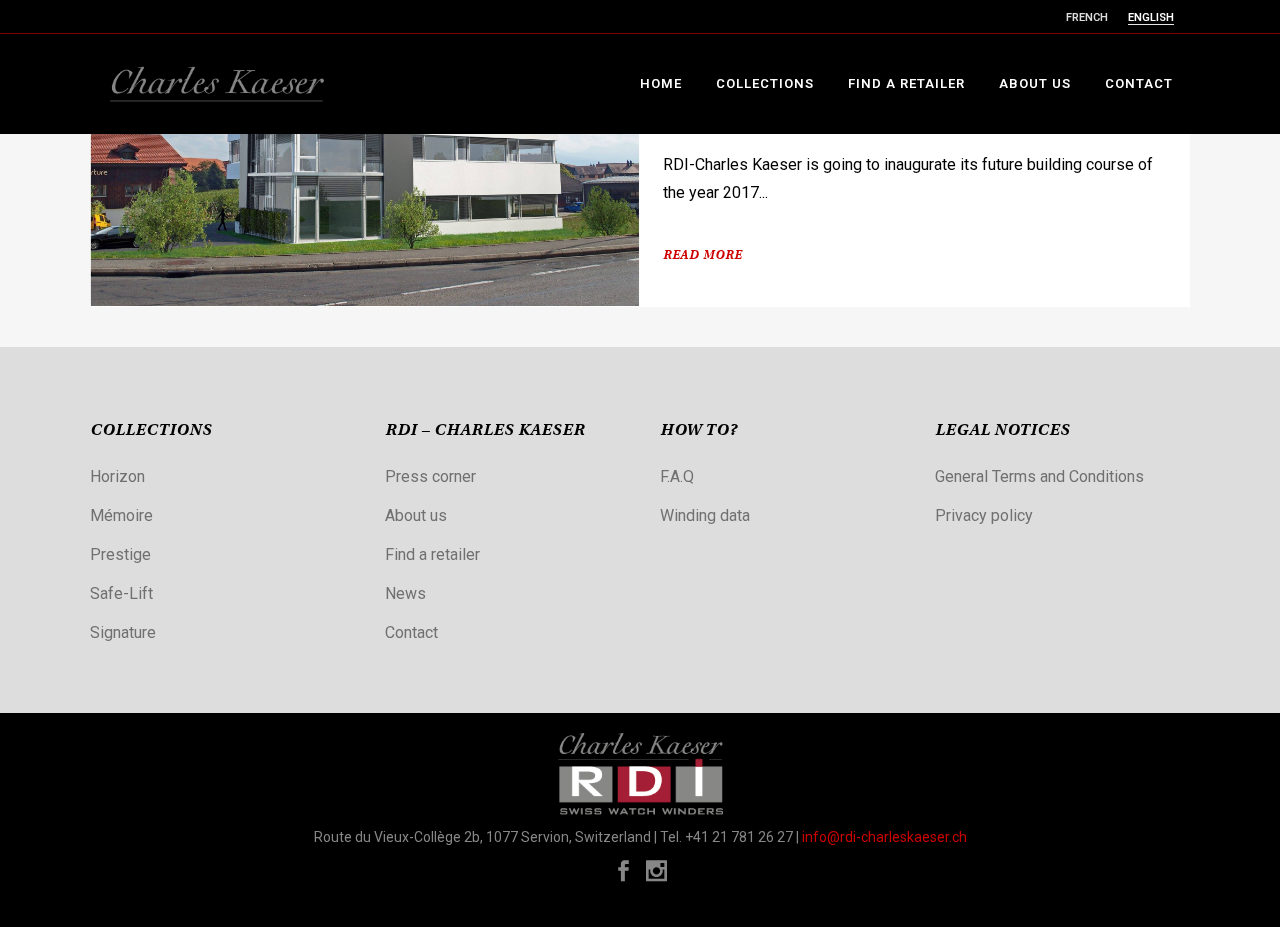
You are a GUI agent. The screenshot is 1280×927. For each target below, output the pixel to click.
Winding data (705, 515)
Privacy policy (984, 515)
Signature (123, 632)
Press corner (430, 476)
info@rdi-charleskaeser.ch (884, 837)
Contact (411, 632)
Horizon (117, 476)
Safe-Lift (121, 593)
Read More (702, 256)
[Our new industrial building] (365, 174)
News (405, 593)
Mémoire (121, 515)
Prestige (120, 554)
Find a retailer (432, 554)
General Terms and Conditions (1039, 476)
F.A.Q (677, 476)
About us (416, 515)
